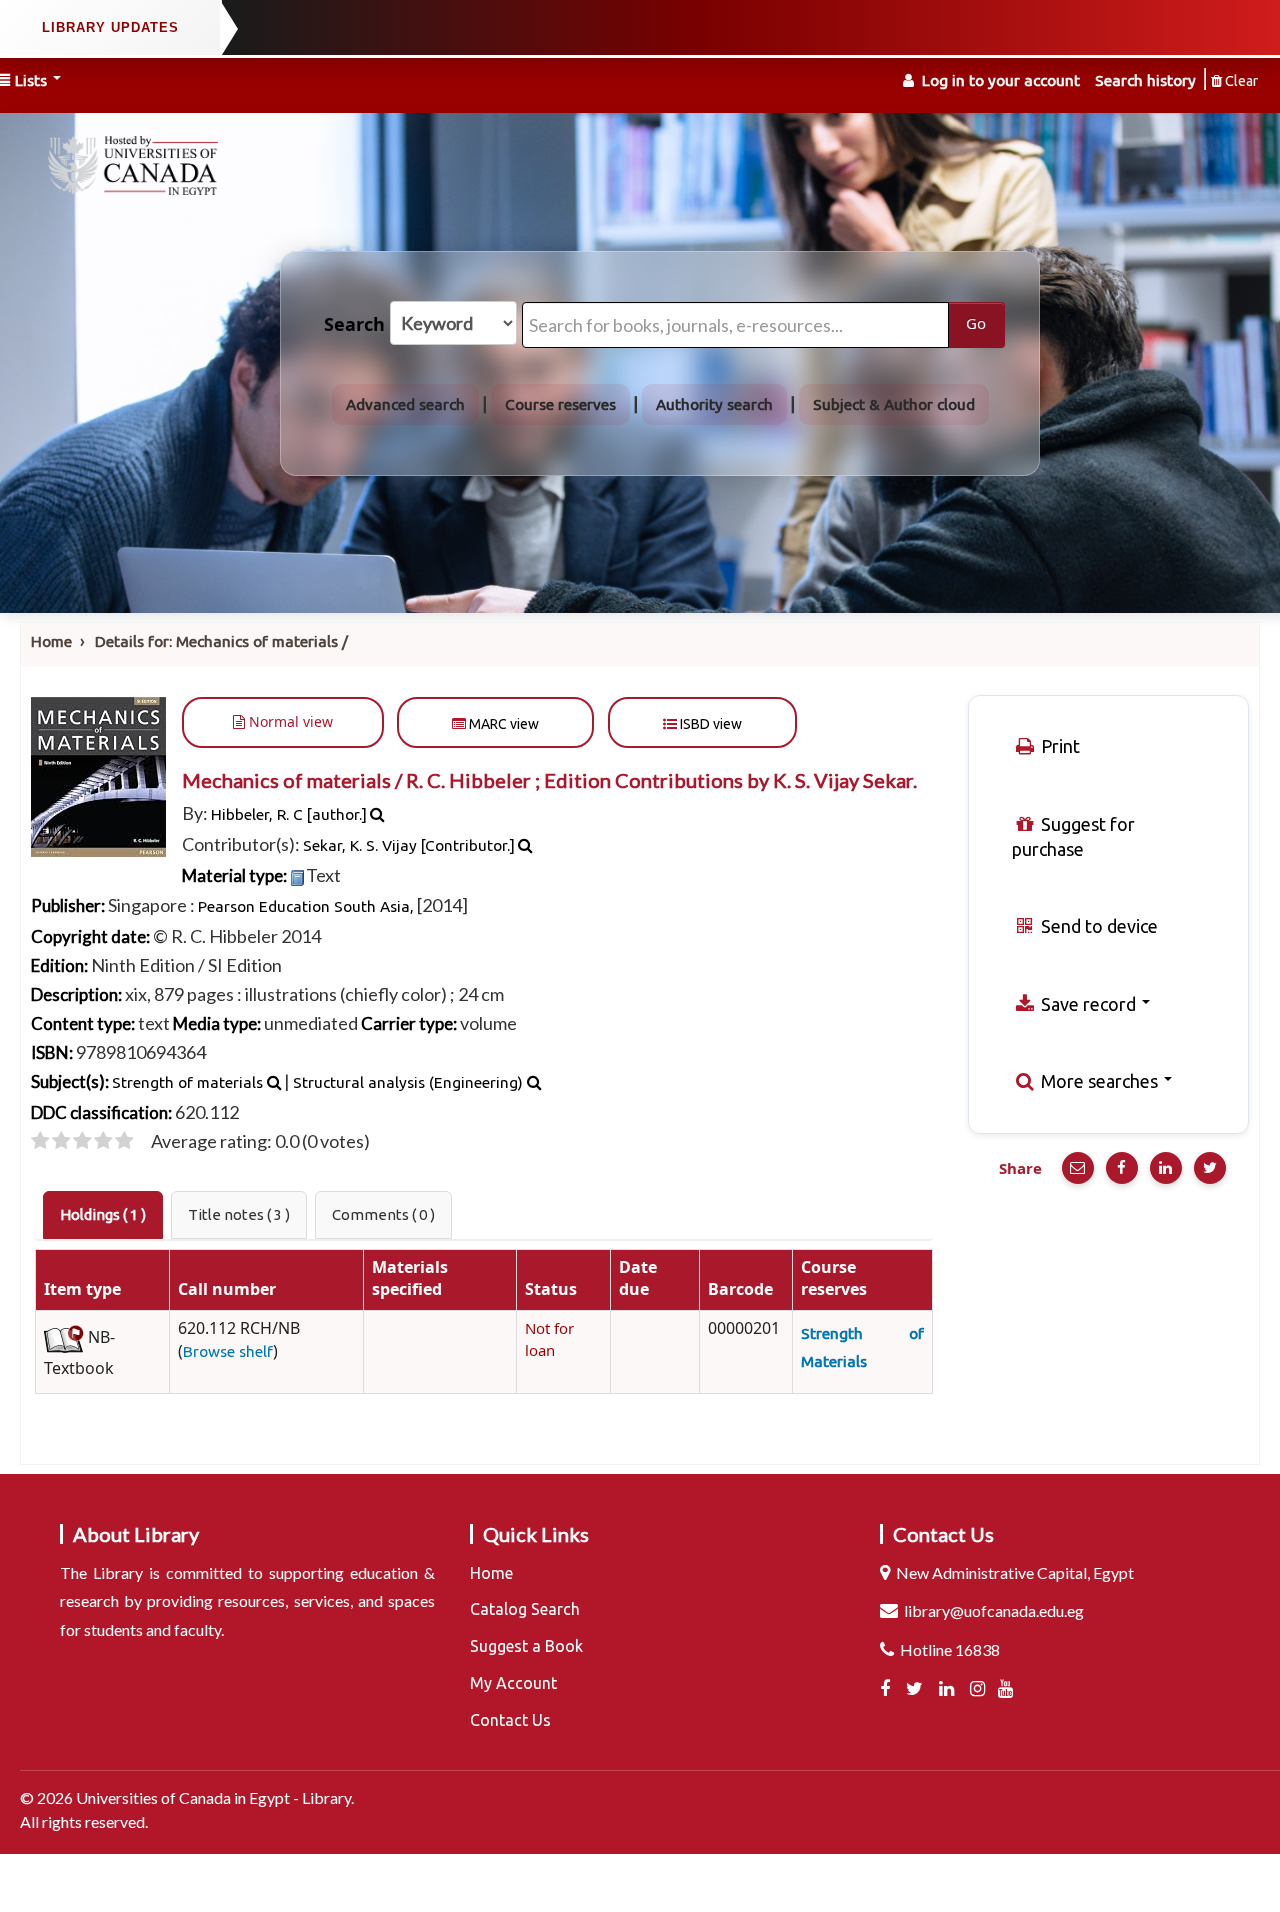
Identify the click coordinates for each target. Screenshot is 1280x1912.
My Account (513, 1683)
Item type (82, 1290)
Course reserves (560, 404)
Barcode (740, 1290)
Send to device (1097, 926)
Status (551, 1290)
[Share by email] (1078, 1168)
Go (976, 324)
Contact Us (510, 1720)
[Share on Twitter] (1210, 1168)
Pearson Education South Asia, (306, 906)
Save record (1088, 1004)
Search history (1145, 80)
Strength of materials (187, 1082)
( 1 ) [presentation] (103, 1214)
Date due (638, 1279)
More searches (1099, 1081)
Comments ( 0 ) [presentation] (383, 1214)
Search (354, 325)
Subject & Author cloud (894, 404)
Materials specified (410, 1279)
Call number (227, 1290)
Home (51, 641)
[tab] (103, 1215)
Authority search (714, 404)
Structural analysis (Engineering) (408, 1082)
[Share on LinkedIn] (1166, 1168)
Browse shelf (228, 1351)
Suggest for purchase (1073, 836)
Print (1058, 746)
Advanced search (405, 404)
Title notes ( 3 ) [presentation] (239, 1214)
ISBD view (709, 724)
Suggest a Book (526, 1646)
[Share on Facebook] (1122, 1168)
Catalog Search (525, 1609)
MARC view (502, 724)
